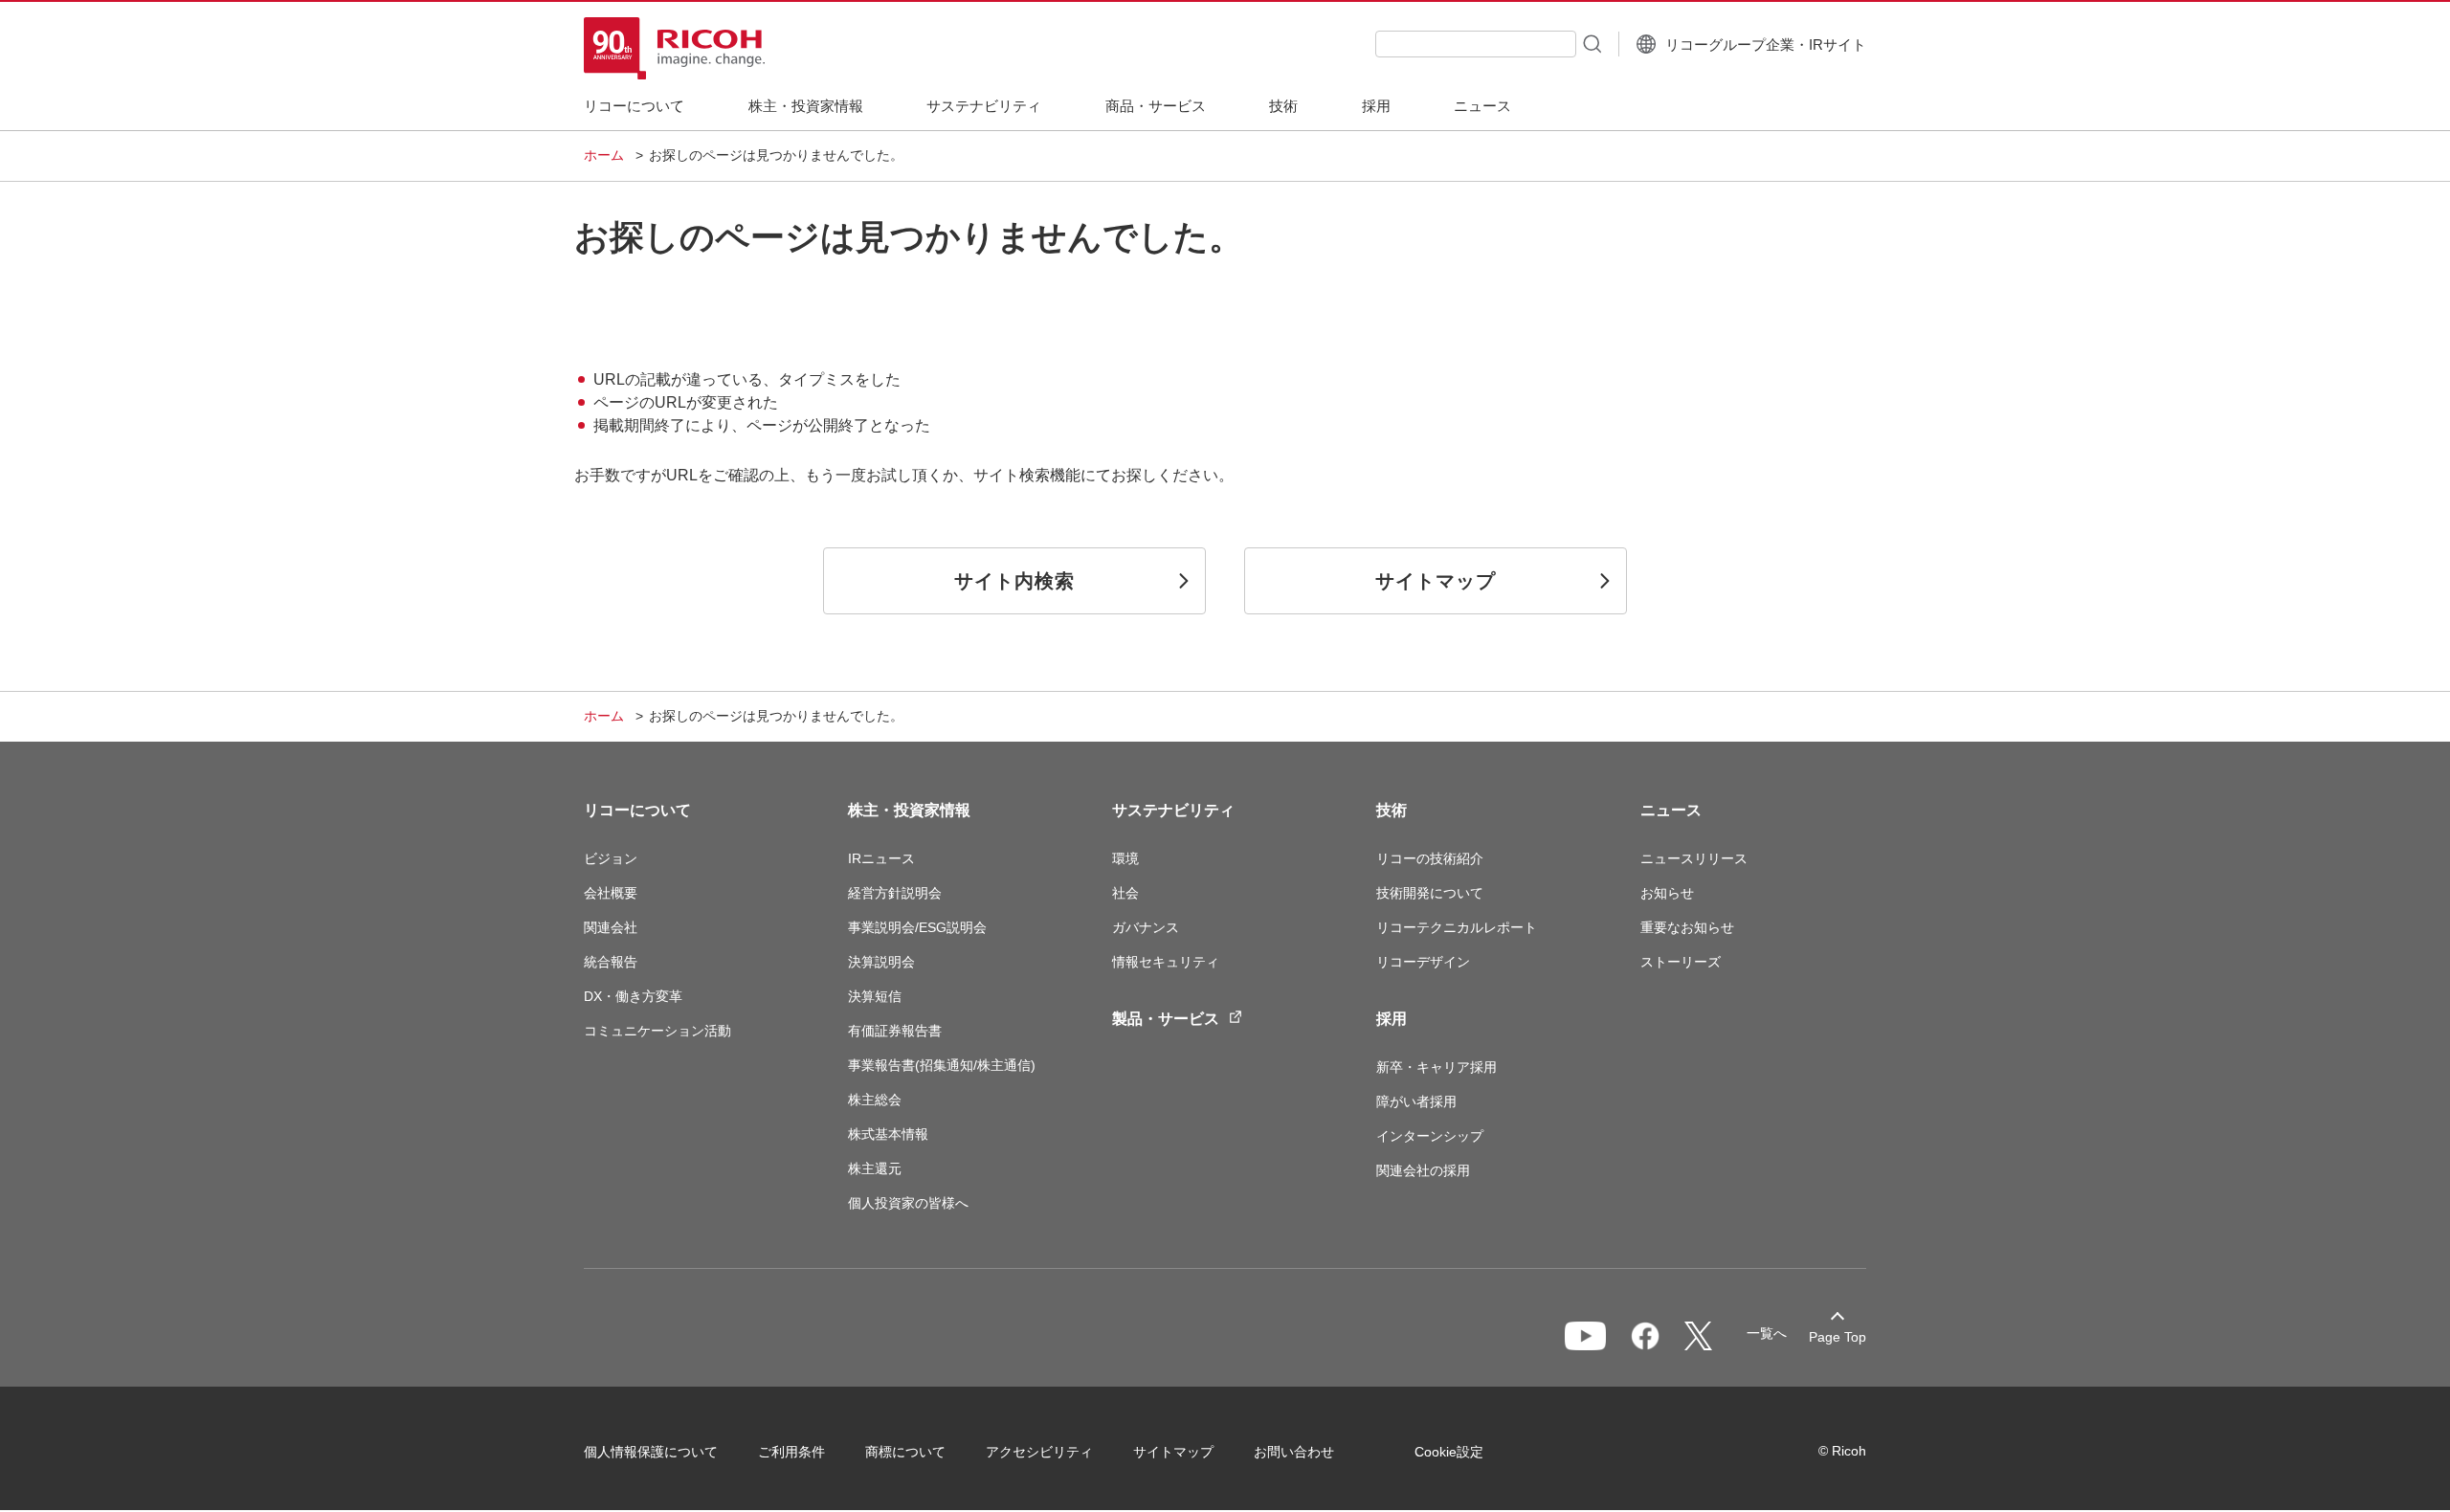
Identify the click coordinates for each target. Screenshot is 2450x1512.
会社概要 (611, 893)
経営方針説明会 (895, 893)
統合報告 (611, 962)
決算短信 (875, 996)
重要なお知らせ (1687, 927)
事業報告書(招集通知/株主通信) (942, 1065)
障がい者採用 (1416, 1101)
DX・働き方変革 (633, 996)
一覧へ (1767, 1333)
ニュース (1671, 810)
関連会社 (611, 927)
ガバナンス (1146, 927)
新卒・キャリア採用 (1437, 1067)
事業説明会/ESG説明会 (917, 927)
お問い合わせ (1294, 1452)
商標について (905, 1452)
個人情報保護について (651, 1452)
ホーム (604, 155)
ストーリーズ (1681, 962)
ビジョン (611, 858)
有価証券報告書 (895, 1031)
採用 (1392, 1019)
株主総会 (875, 1100)
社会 (1125, 893)
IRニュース (881, 858)
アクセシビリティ (1039, 1452)
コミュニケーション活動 (657, 1031)
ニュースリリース (1694, 858)
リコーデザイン (1423, 962)
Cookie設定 (1449, 1452)
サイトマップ (1173, 1452)
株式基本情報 (888, 1134)
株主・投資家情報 (909, 810)
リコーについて (637, 810)
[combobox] (1476, 44)
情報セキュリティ (1166, 962)
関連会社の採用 (1423, 1170)
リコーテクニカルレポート (1457, 927)
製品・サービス (1166, 1019)
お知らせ (1667, 893)
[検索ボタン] (1591, 43)
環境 (1125, 858)
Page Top (1837, 1337)
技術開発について (1430, 893)
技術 (1392, 810)
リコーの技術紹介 (1430, 858)
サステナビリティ (1173, 810)
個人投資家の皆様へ (908, 1203)
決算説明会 (881, 962)
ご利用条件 (791, 1452)
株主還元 (875, 1168)
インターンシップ (1430, 1136)
